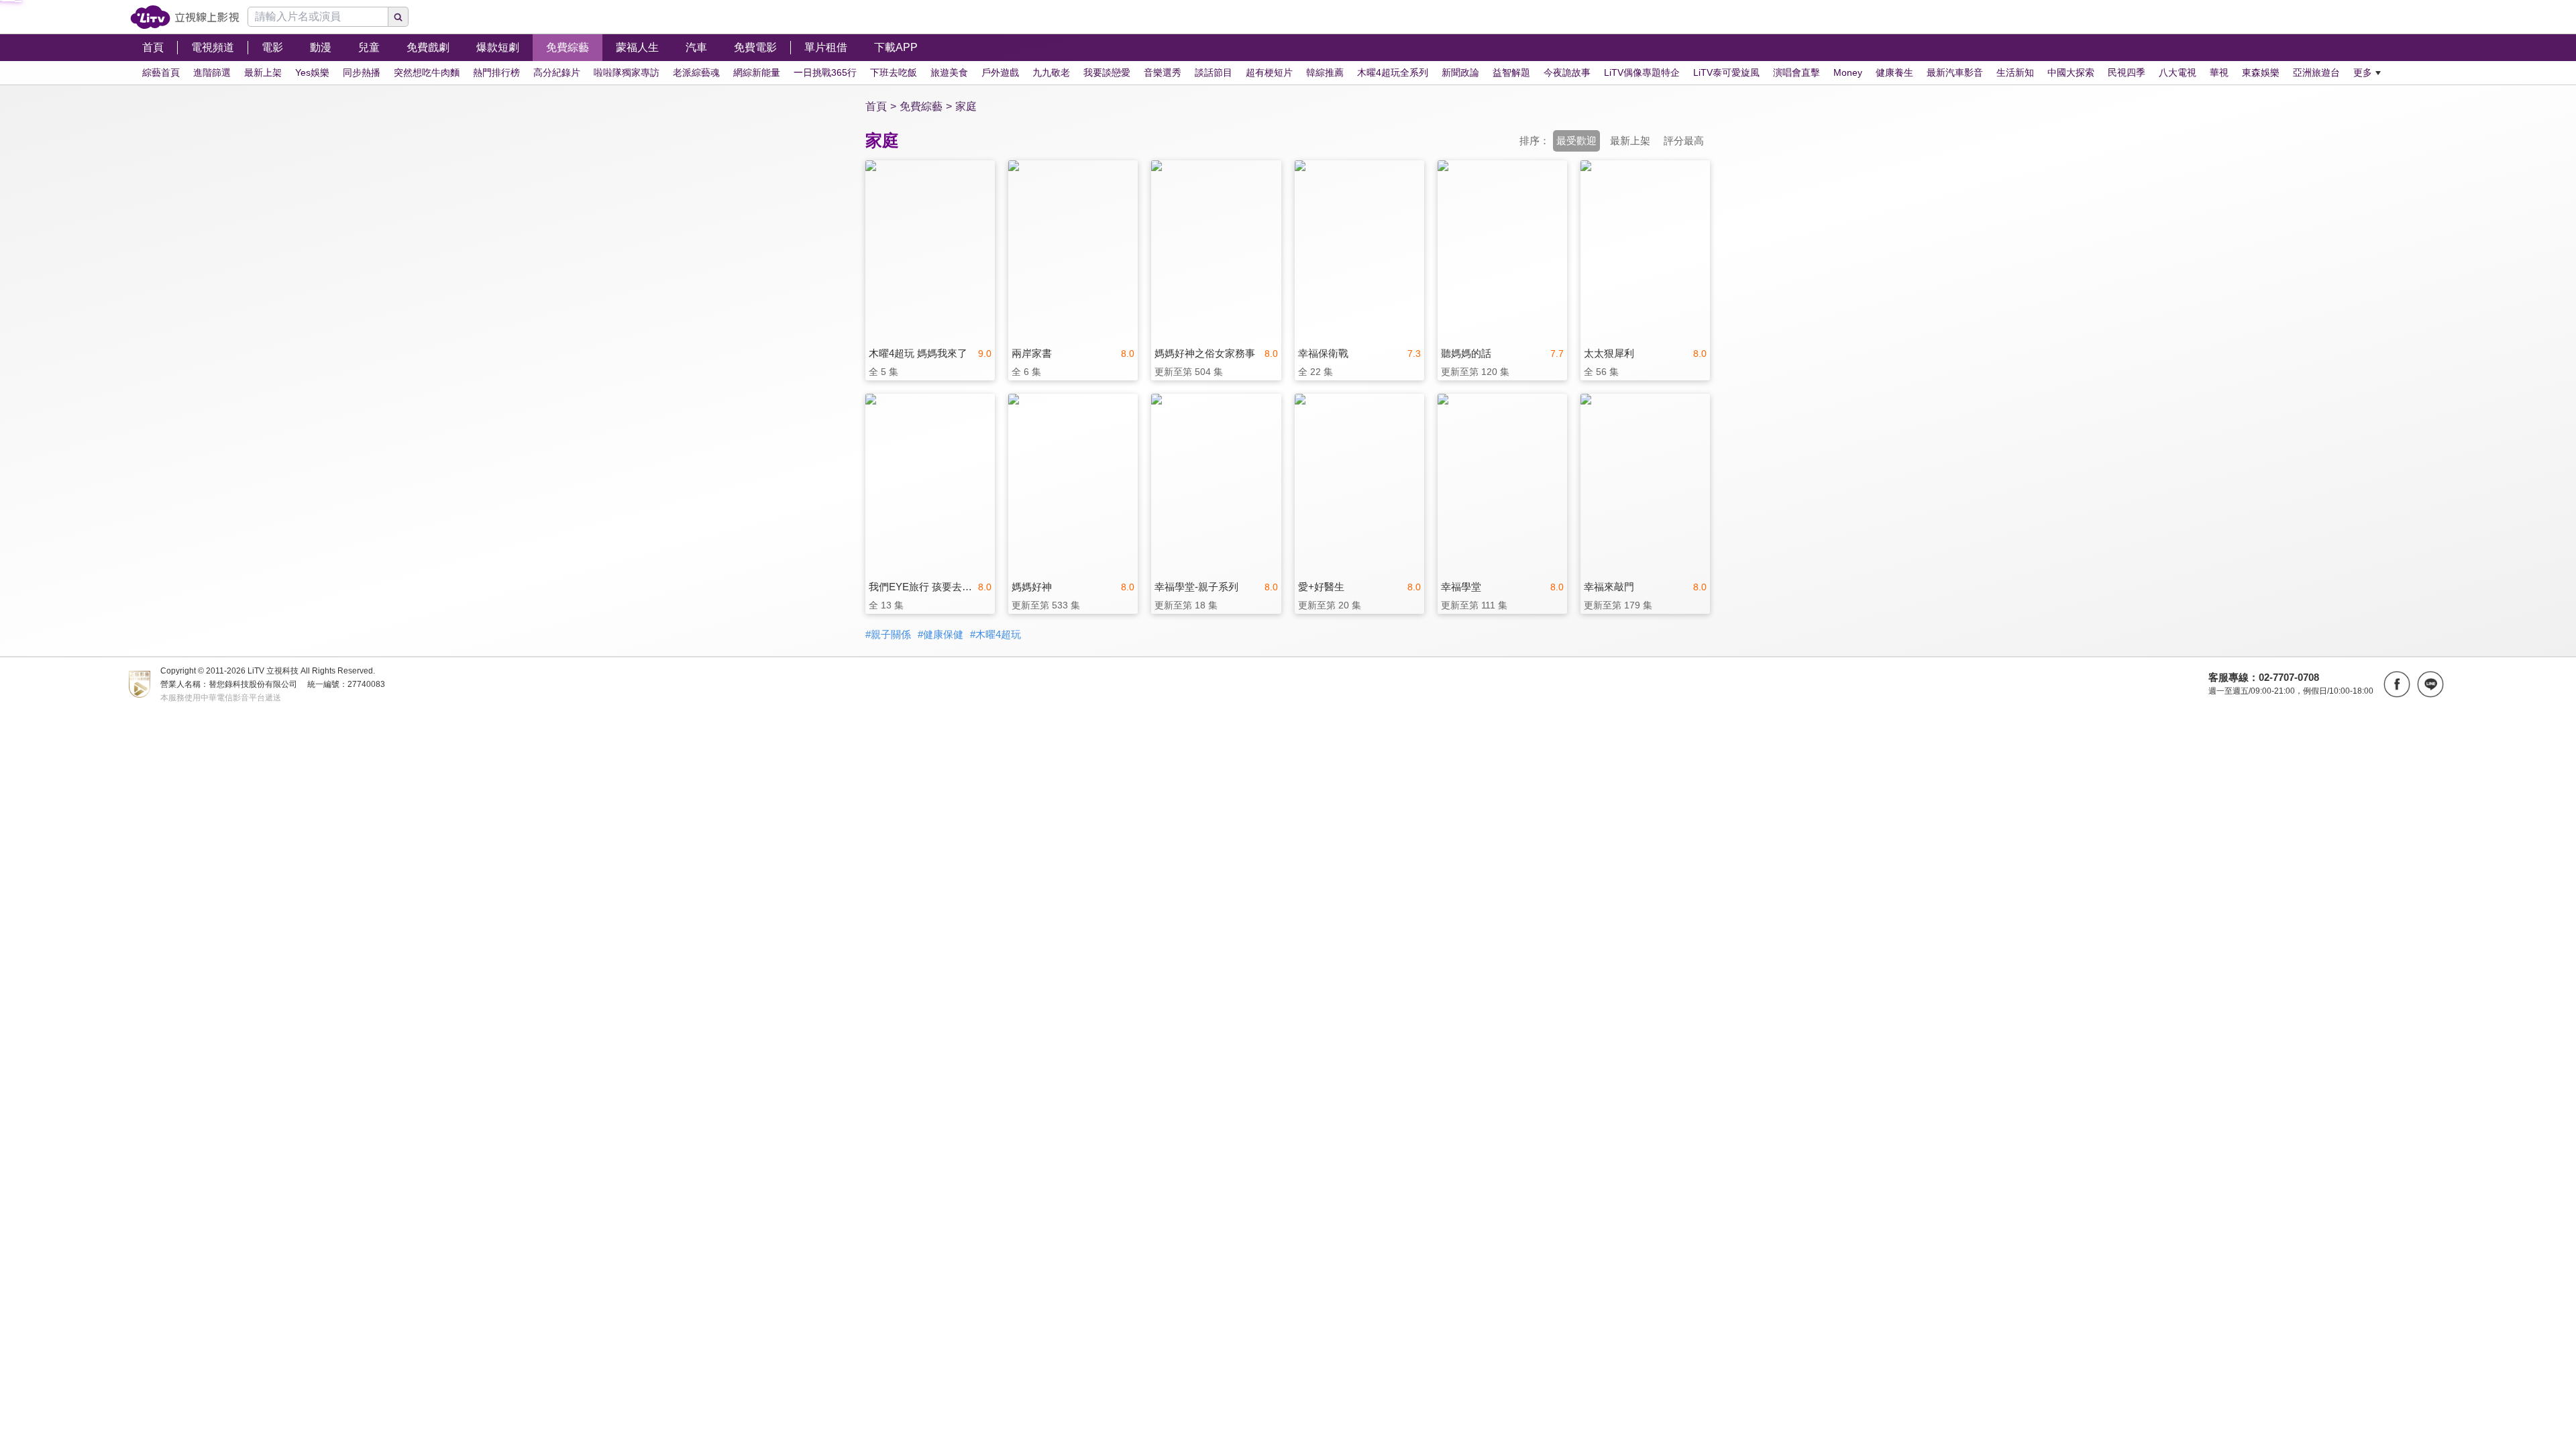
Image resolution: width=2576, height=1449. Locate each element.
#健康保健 (941, 634)
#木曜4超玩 (996, 634)
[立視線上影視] (185, 17)
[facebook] (2397, 684)
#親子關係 (888, 634)
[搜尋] (398, 17)
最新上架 (1630, 141)
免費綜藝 (921, 106)
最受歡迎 (1576, 141)
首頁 (876, 106)
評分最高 (1684, 141)
